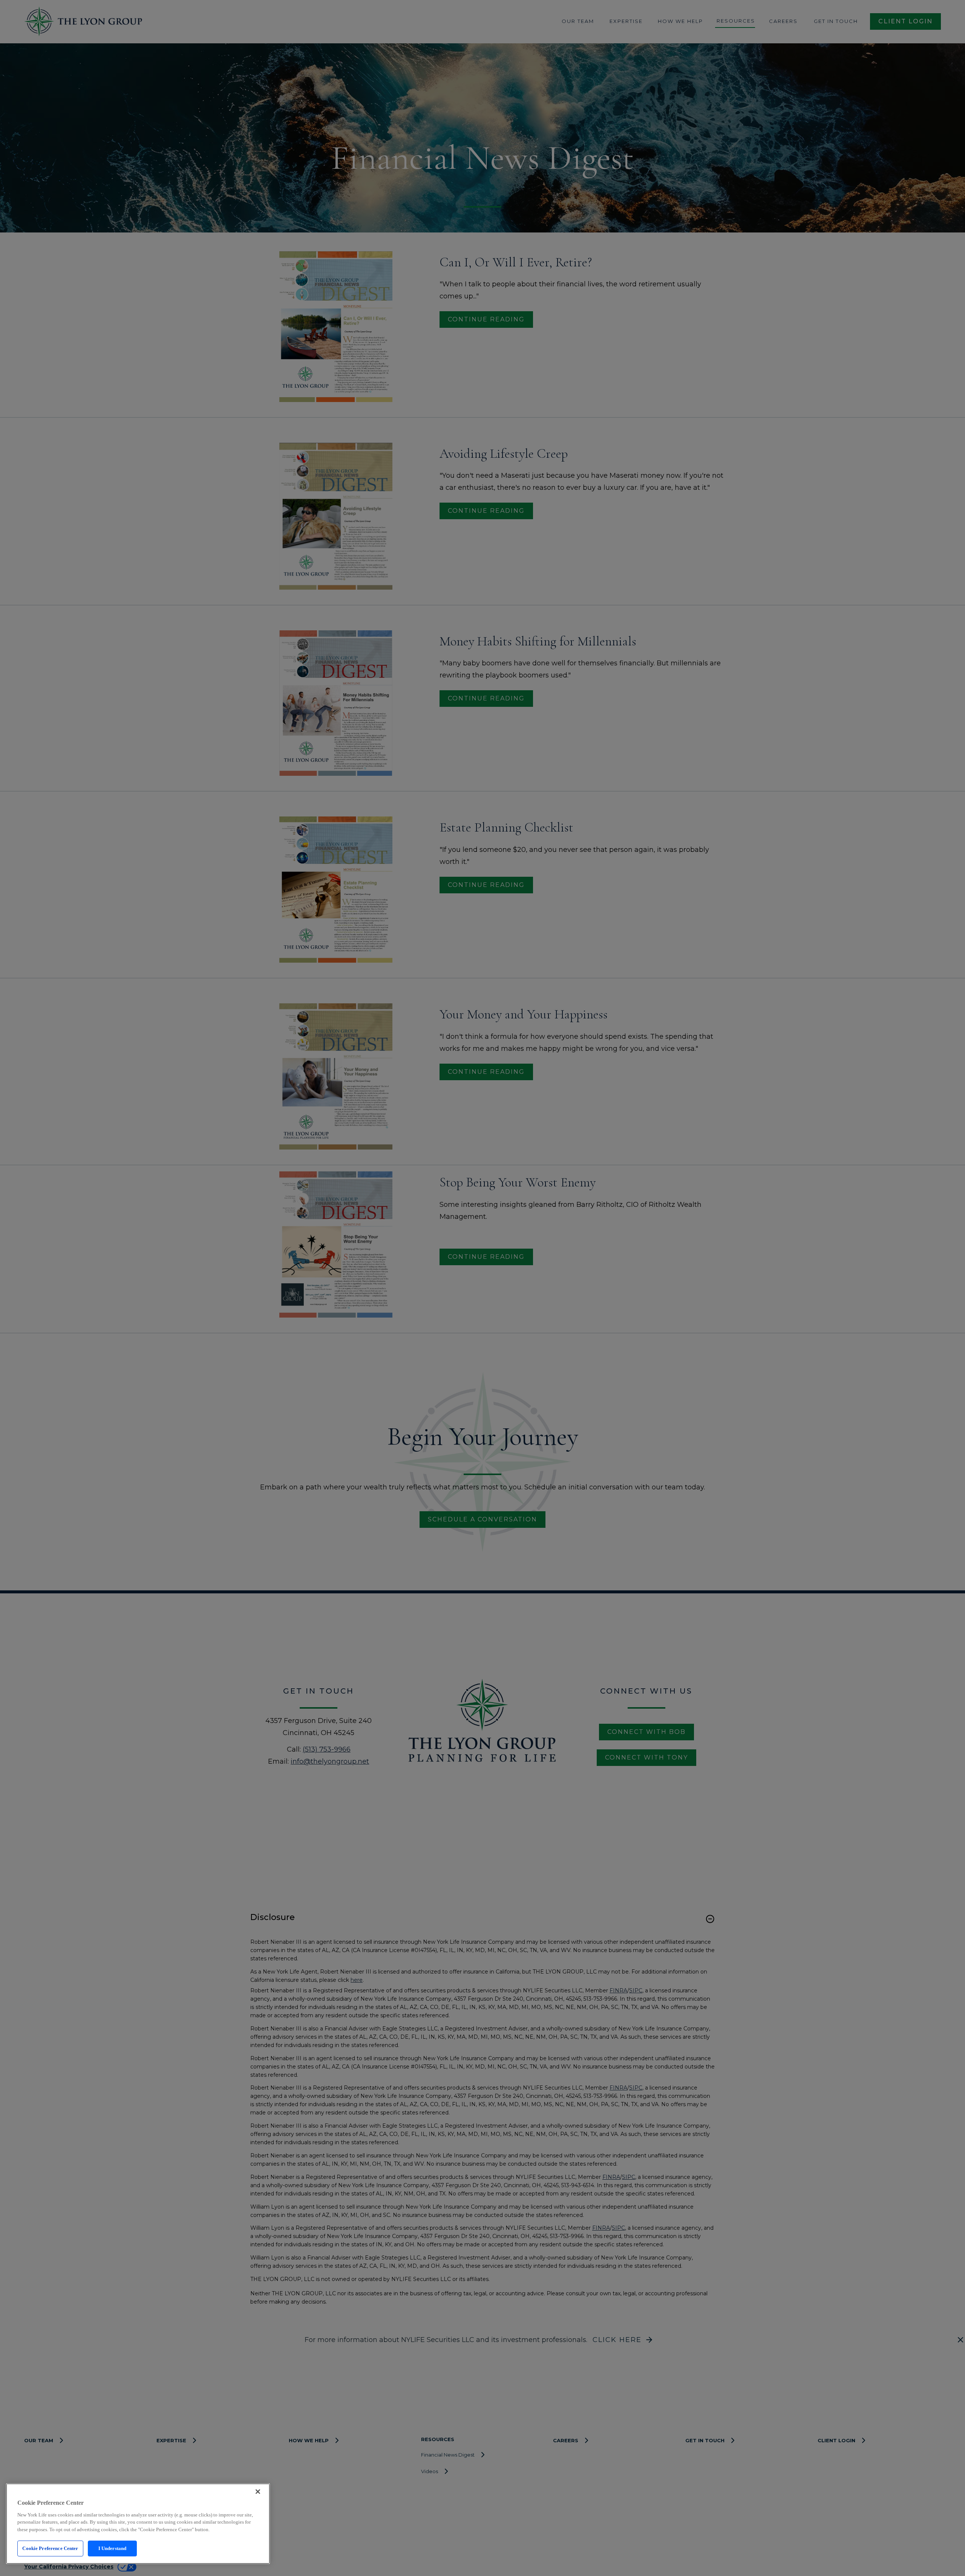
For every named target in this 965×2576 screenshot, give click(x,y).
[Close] (258, 2492)
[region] (138, 2524)
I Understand (113, 2548)
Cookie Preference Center (50, 2548)
